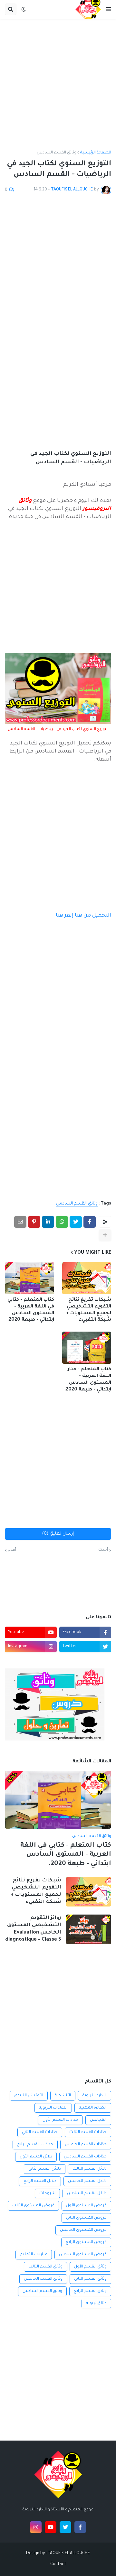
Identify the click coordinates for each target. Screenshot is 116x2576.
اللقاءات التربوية (53, 2108)
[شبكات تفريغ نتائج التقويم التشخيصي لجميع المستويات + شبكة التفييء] (87, 1278)
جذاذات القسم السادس (85, 2157)
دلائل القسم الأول (36, 2157)
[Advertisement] (58, 85)
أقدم (12, 1550)
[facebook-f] (80, 2527)
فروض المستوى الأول (86, 2206)
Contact (58, 2564)
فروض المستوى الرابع (86, 2242)
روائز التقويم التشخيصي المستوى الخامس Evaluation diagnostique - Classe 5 (33, 1929)
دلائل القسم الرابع (40, 2181)
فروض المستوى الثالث (33, 2206)
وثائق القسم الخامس (43, 2279)
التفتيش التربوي (29, 2096)
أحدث (103, 1550)
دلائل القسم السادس (87, 2193)
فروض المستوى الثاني (86, 2218)
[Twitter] (76, 1222)
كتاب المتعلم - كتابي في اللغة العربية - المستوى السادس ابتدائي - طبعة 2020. (31, 1310)
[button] (109, 9)
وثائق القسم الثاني (90, 2279)
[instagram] (36, 2527)
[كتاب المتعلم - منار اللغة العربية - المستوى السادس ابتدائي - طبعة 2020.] (87, 1348)
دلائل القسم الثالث (90, 2169)
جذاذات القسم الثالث (88, 2132)
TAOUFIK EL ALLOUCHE (69, 2553)
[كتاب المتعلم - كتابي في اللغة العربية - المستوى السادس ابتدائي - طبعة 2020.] (29, 1278)
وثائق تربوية (96, 2304)
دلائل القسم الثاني (45, 2169)
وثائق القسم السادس (57, 153)
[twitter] (65, 2527)
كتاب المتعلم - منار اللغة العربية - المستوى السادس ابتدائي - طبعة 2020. (88, 1380)
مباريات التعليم (34, 2255)
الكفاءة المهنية (93, 2108)
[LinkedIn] (48, 1222)
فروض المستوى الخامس (83, 2230)
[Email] (20, 1222)
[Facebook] (90, 1222)
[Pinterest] (34, 1222)
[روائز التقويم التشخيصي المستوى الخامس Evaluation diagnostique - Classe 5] (89, 1929)
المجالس (98, 2120)
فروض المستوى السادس (83, 2255)
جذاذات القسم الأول (60, 2120)
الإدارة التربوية (95, 2096)
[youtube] (51, 2527)
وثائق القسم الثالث (45, 2267)
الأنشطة (63, 2096)
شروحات (47, 2193)
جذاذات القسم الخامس (86, 2145)
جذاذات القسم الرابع (35, 2145)
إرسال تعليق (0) (58, 1534)
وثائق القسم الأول (90, 2267)
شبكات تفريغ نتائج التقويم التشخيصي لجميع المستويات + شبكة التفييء (89, 1310)
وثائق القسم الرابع (90, 2291)
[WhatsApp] (62, 1222)
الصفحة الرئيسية (96, 153)
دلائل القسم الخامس (87, 2181)
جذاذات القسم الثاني (40, 2132)
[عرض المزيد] (105, 1235)
